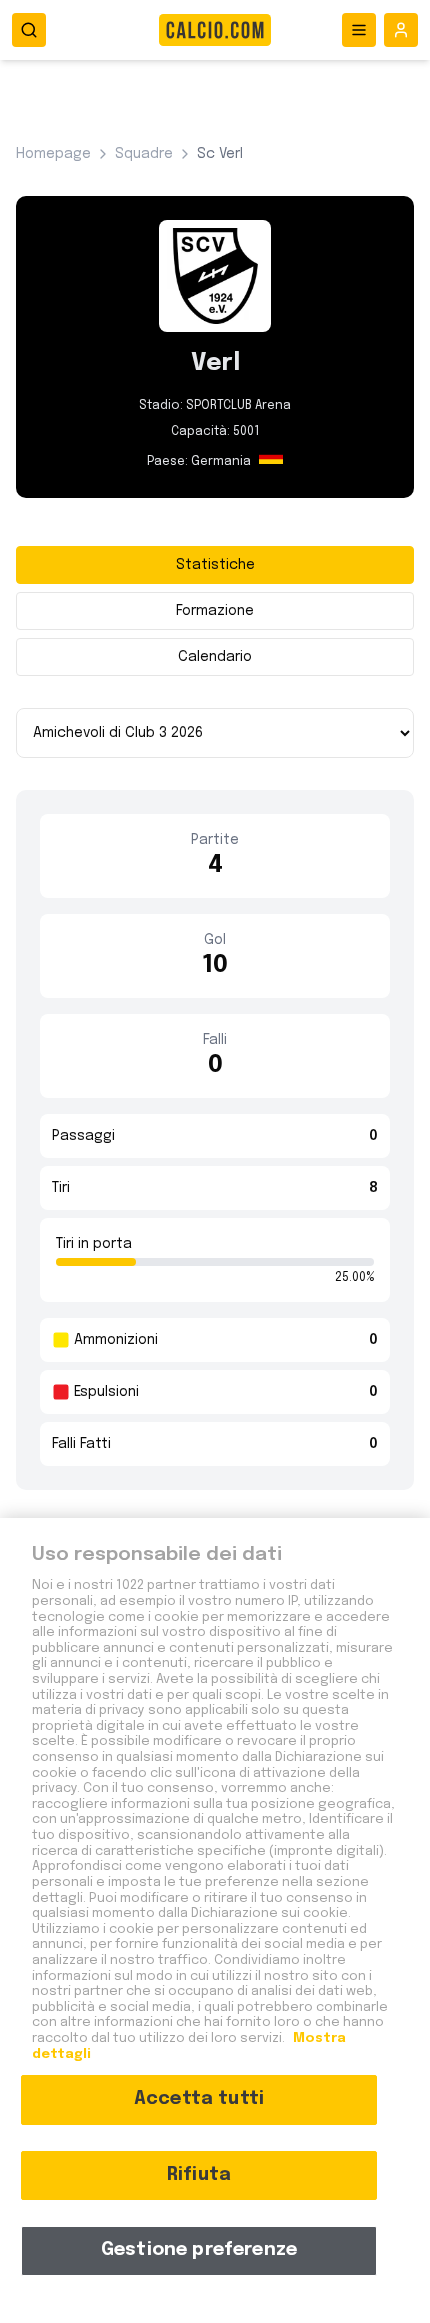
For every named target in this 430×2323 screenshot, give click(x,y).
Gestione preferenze (199, 2250)
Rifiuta (199, 2175)
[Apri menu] (359, 30)
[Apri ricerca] (29, 30)
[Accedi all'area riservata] (401, 30)
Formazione (215, 611)
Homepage (53, 154)
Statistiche (215, 565)
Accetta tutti (199, 2099)
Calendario (215, 657)
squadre (144, 154)
